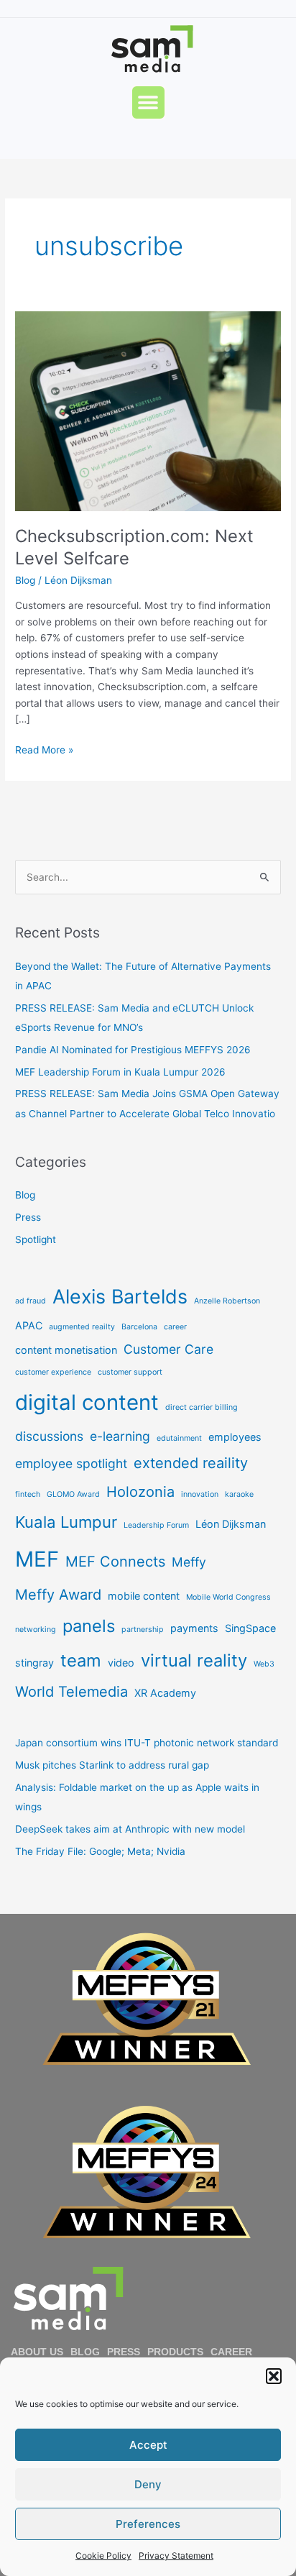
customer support (130, 1372)
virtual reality (194, 1660)
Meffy (189, 1562)
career (175, 1327)
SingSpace (250, 1628)
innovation (200, 1494)
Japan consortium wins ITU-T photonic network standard (147, 1743)
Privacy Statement (176, 2556)
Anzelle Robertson (227, 1301)
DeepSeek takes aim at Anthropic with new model (130, 1829)
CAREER (231, 2352)
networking (36, 1630)
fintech (28, 1494)
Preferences (148, 2524)
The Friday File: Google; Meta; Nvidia (100, 1851)
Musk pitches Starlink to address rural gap (112, 1765)
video (121, 1663)
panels (89, 1626)
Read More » (44, 749)
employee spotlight (71, 1463)
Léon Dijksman (231, 1524)
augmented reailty (82, 1327)
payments (194, 1628)
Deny (148, 2484)
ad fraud (31, 1301)
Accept (148, 2445)
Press (28, 1217)
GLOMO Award (73, 1494)
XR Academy (165, 1693)
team (81, 1660)
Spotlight (36, 1239)
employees (235, 1437)
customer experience (53, 1372)
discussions (49, 1436)
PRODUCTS (175, 2352)
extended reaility (191, 1463)
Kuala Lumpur (66, 1522)
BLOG (85, 2352)
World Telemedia (71, 1692)
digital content (87, 1402)
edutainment (179, 1438)
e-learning (120, 1436)
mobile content (144, 1596)
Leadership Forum (156, 1525)
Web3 (264, 1664)
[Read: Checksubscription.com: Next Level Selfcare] (148, 411)
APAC (29, 1325)
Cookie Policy (103, 2556)
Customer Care (168, 1349)
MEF (37, 1559)
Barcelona (139, 1327)
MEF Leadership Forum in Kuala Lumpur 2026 (120, 1072)
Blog (25, 580)
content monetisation (66, 1350)
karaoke (239, 1494)
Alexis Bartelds (120, 1296)
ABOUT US (37, 2352)
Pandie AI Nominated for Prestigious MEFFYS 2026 (133, 1050)
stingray (34, 1663)
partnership (143, 1630)
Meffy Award (58, 1595)
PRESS (124, 2352)
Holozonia (140, 1492)
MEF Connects (115, 1562)
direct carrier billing (202, 1407)
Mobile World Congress (228, 1597)
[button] (274, 2376)
